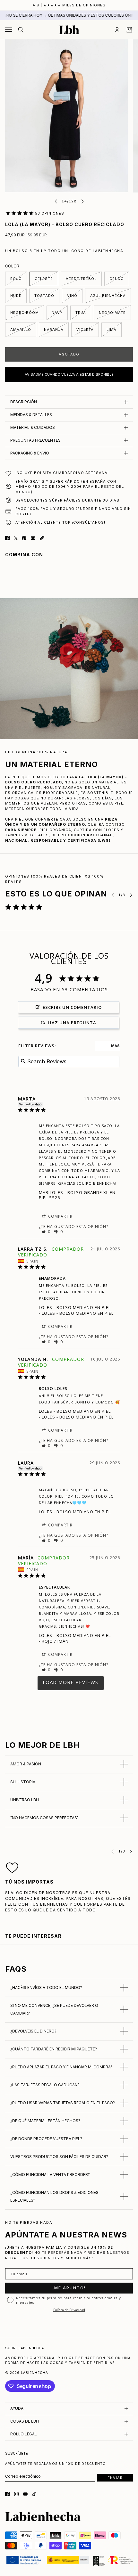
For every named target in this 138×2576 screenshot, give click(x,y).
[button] (42, 538)
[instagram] (16, 2494)
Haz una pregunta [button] (72, 1023)
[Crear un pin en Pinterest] (24, 538)
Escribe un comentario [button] (72, 1007)
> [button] (71, 1683)
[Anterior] (56, 201)
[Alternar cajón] (9, 30)
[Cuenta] (117, 30)
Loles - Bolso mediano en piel (75, 1307)
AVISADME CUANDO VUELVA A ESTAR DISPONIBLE (69, 374)
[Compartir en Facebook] (7, 538)
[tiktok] (34, 2494)
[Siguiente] (82, 201)
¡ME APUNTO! (69, 2288)
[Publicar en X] (16, 538)
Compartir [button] (60, 1216)
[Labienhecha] (69, 30)
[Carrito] (129, 30)
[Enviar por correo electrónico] (33, 538)
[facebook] (7, 2494)
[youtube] (25, 2494)
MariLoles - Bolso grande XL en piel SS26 (77, 1195)
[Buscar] (21, 30)
